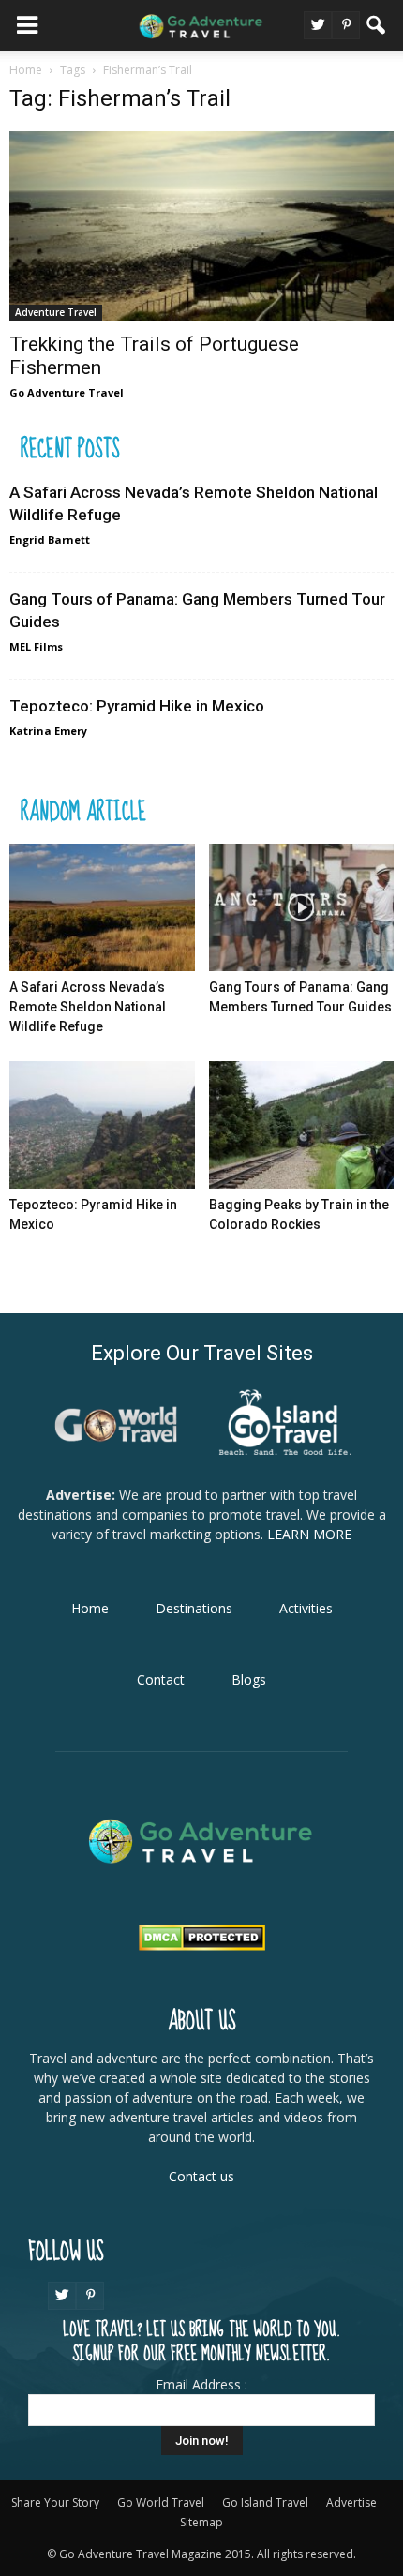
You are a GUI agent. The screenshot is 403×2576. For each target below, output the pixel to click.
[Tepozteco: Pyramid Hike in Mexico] (102, 1125)
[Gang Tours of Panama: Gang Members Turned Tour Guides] (302, 907)
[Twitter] (318, 25)
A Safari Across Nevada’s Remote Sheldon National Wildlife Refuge (88, 1007)
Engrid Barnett (50, 539)
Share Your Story (55, 2502)
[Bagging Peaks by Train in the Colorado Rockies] (302, 1125)
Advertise (351, 2502)
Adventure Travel (56, 312)
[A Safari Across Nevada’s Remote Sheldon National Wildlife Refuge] (102, 907)
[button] (377, 25)
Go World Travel (161, 2502)
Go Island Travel (265, 2502)
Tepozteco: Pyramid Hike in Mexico (137, 706)
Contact (161, 1679)
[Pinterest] (346, 25)
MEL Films (36, 646)
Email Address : (201, 2384)
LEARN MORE (307, 1534)
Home (90, 1608)
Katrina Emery (48, 731)
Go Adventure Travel (67, 392)
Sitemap (201, 2522)
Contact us (201, 2176)
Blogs (249, 1679)
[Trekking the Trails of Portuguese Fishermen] (201, 226)
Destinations (194, 1608)
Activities (306, 1608)
